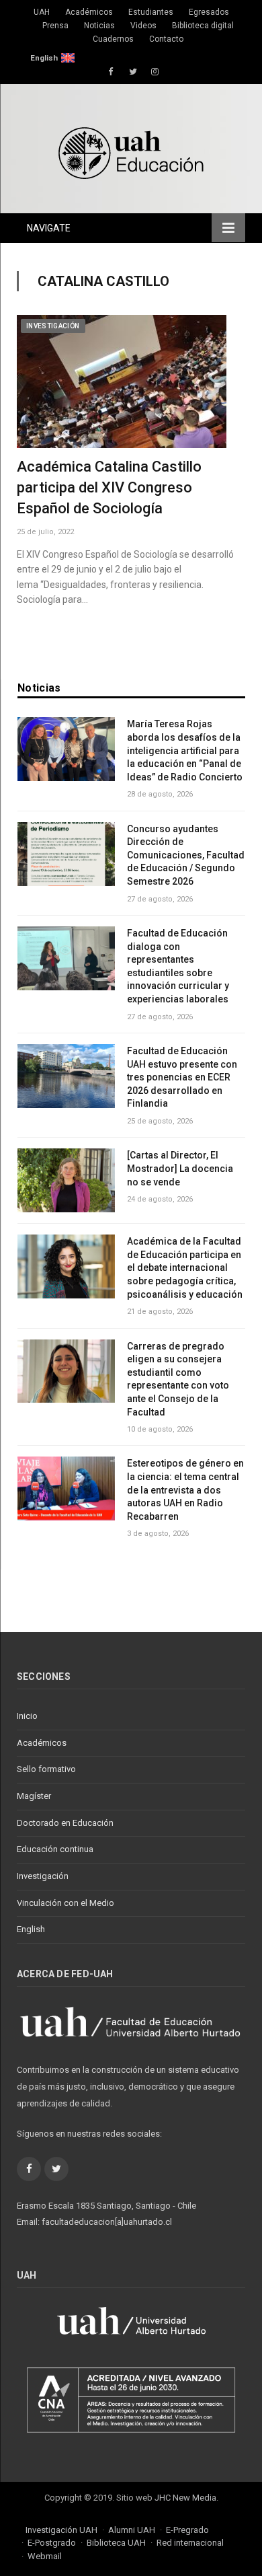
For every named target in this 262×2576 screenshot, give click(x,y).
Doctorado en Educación (65, 1823)
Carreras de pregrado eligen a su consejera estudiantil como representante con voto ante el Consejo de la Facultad (178, 1379)
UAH (42, 12)
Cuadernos (113, 39)
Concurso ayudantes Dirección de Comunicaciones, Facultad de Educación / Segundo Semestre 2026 (186, 855)
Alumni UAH (132, 2530)
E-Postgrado (52, 2543)
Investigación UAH (61, 2530)
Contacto (166, 39)
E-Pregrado (187, 2530)
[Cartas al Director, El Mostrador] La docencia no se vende (180, 1168)
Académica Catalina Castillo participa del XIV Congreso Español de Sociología (109, 487)
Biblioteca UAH (116, 2543)
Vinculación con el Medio (65, 1903)
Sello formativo (46, 1769)
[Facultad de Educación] (131, 151)
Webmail (45, 2556)
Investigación (53, 326)
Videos (143, 26)
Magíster (34, 1796)
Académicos (89, 12)
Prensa (55, 26)
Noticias (99, 26)
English (44, 58)
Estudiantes (151, 12)
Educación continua (55, 1849)
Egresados (209, 12)
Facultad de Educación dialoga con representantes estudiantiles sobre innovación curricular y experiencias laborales (178, 966)
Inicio (27, 1716)
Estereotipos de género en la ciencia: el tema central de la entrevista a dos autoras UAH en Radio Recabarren (185, 1489)
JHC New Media (185, 2498)
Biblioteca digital (203, 26)
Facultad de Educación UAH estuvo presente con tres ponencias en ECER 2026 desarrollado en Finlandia (182, 1077)
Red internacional (190, 2543)
